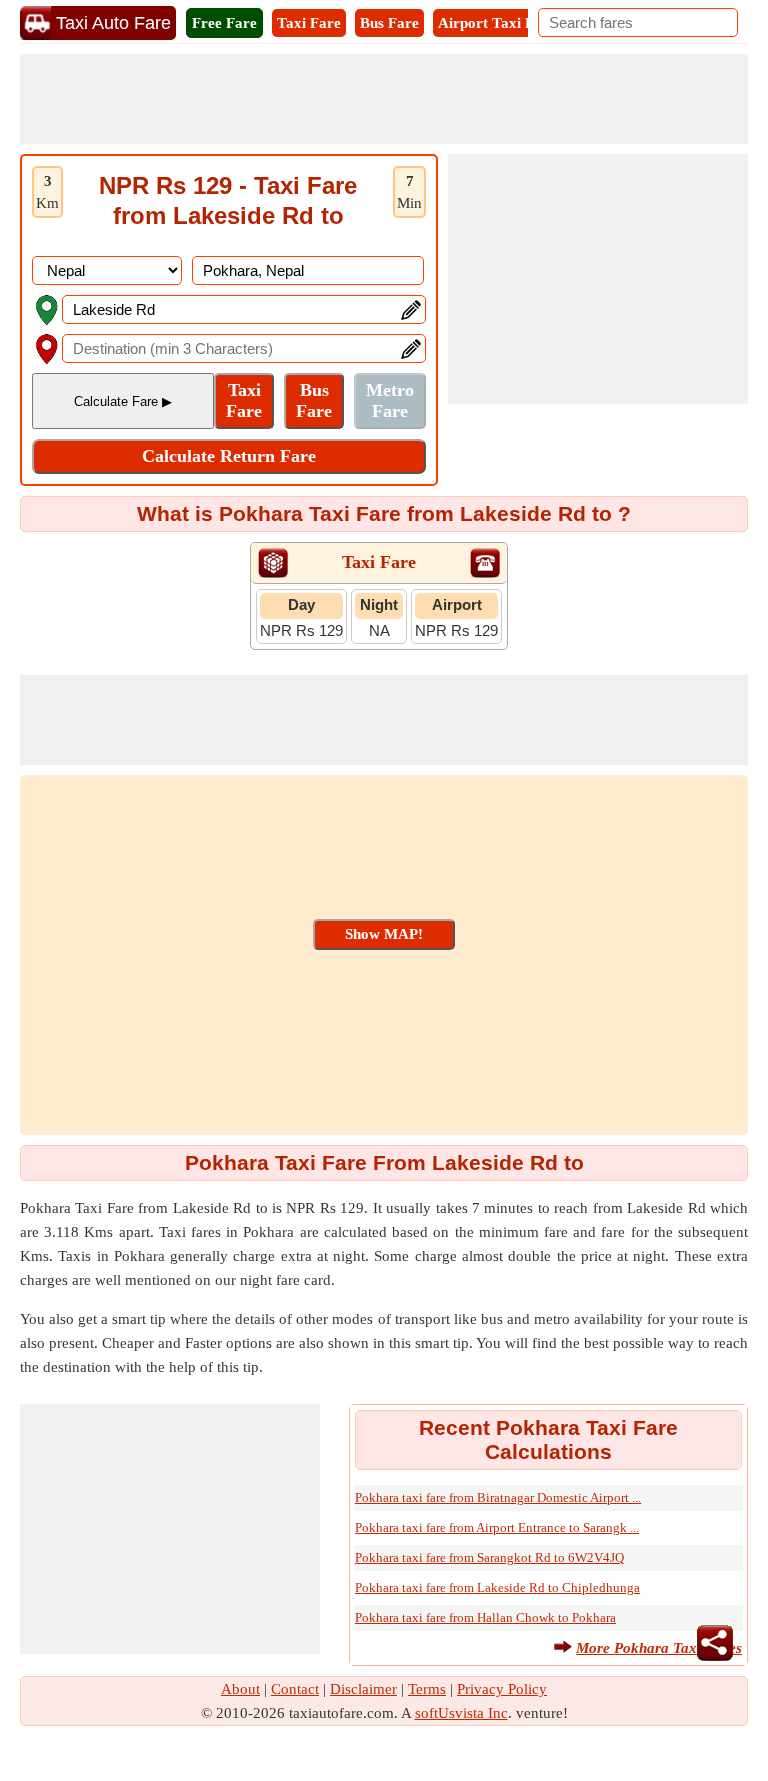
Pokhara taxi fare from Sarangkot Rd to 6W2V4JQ (489, 1557)
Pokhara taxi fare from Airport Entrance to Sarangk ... (497, 1527)
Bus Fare (389, 23)
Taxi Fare (309, 23)
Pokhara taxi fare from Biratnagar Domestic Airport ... (498, 1497)
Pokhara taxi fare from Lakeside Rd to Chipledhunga (497, 1587)
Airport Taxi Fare (497, 23)
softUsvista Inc (461, 1713)
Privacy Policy (502, 1689)
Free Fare (224, 23)
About (240, 1689)
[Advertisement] (384, 99)
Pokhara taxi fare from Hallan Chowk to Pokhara (485, 1617)
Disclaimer (363, 1689)
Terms (427, 1689)
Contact (295, 1689)
